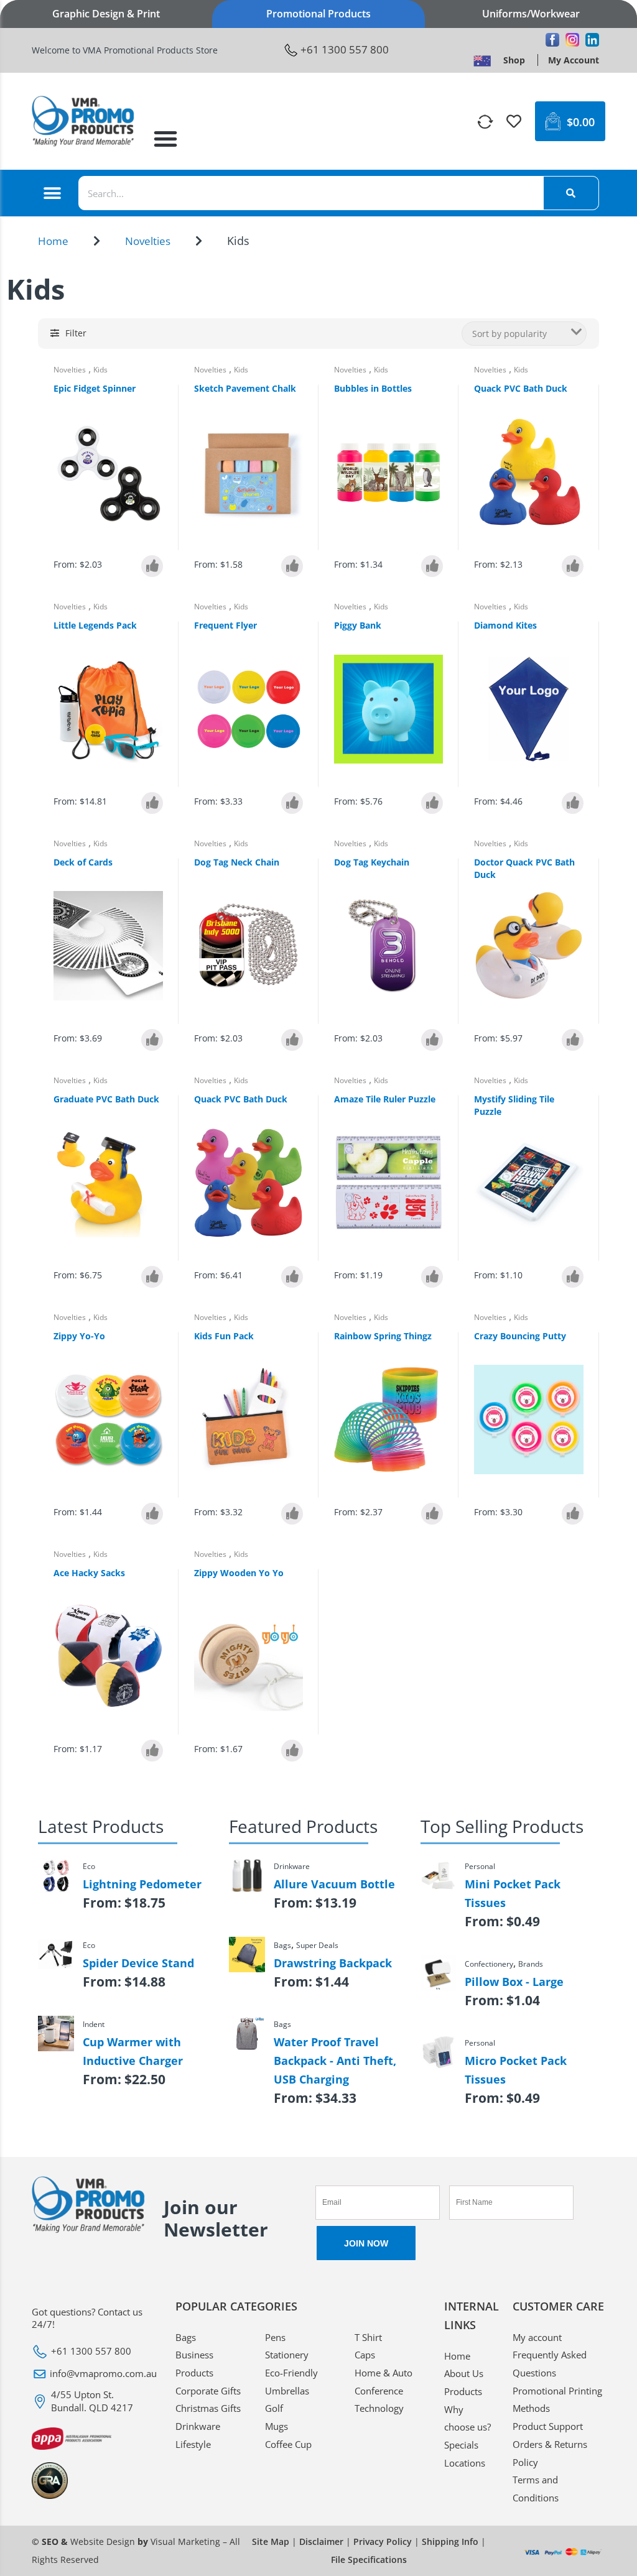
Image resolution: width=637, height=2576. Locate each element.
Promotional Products (318, 14)
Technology (379, 2408)
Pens (275, 2337)
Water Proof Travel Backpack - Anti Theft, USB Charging (335, 2061)
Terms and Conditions (536, 2489)
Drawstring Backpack (333, 1963)
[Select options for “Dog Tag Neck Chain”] (292, 1040)
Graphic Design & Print (106, 14)
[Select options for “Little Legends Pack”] (152, 803)
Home (53, 241)
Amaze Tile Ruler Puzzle (385, 1099)
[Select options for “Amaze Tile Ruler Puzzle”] (432, 1277)
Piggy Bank (358, 625)
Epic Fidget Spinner (95, 388)
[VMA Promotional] (482, 60)
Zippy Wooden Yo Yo (239, 1573)
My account (537, 2337)
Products (463, 2391)
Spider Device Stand (138, 1963)
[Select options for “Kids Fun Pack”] (292, 1514)
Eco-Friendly (291, 2373)
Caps (365, 2355)
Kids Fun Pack (224, 1336)
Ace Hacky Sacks (89, 1573)
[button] (165, 139)
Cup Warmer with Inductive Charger (133, 2051)
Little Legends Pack (95, 625)
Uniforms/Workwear (531, 14)
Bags (186, 2337)
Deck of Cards (83, 862)
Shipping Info (450, 2541)
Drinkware (198, 2426)
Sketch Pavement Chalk (245, 388)
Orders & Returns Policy (550, 2453)
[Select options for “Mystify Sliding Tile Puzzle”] (573, 1277)
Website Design (103, 2541)
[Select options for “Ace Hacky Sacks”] (152, 1751)
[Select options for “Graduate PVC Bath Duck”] (152, 1277)
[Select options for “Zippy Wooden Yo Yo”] (292, 1751)
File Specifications (369, 2560)
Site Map (271, 2541)
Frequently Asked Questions (550, 2364)
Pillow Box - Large (514, 1982)
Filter (76, 333)
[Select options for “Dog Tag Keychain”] (432, 1040)
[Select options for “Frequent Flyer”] (292, 803)
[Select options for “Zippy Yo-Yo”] (152, 1514)
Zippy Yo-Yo (79, 1336)
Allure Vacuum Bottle (334, 1884)
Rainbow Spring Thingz (383, 1336)
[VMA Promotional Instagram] (572, 40)
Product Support (548, 2426)
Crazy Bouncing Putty (520, 1336)
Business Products (194, 2364)
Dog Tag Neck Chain (237, 862)
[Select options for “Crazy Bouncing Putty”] (573, 1514)
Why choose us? (467, 2418)
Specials (461, 2445)
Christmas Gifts (208, 2408)
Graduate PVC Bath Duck (106, 1099)
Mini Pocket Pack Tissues (513, 1893)
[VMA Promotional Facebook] (552, 40)
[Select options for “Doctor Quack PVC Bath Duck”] (573, 1040)
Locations (465, 2463)
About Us (464, 2373)
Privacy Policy (383, 2541)
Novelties (148, 241)
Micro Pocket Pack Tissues (516, 2070)
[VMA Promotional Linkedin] (592, 40)
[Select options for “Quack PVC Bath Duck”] (573, 566)
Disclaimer (321, 2541)
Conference (379, 2391)
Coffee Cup (288, 2444)
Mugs (277, 2426)
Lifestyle (193, 2444)
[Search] (571, 193)
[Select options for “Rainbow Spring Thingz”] (432, 1514)
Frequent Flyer (226, 625)
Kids (100, 370)
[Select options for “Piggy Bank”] (432, 803)
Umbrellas (287, 2391)
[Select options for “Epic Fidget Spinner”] (152, 566)
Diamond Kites (505, 625)
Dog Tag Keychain (372, 862)
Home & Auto (384, 2373)
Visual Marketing (185, 2541)
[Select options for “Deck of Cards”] (152, 1040)
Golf (274, 2408)
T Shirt (368, 2337)
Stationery (287, 2355)
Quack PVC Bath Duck (521, 388)
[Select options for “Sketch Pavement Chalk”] (292, 566)
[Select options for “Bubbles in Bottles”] (432, 566)
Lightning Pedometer (142, 1884)
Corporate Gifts (208, 2391)
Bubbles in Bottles (373, 388)
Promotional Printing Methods (557, 2400)
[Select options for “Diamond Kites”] (573, 803)
